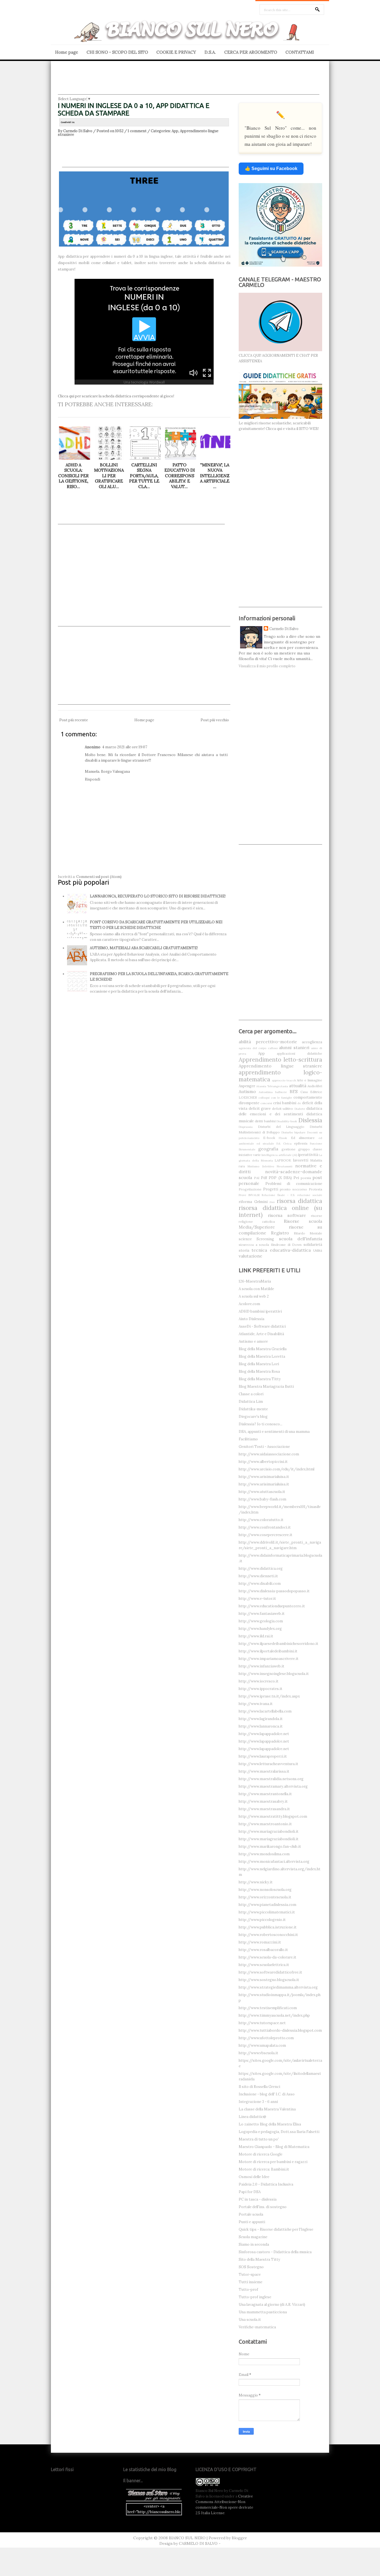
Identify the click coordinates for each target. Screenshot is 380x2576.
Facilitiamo (248, 1439)
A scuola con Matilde (256, 1289)
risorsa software (287, 1215)
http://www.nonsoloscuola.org (265, 1890)
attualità (298, 1086)
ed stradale (265, 1144)
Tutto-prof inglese (255, 2297)
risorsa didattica (300, 1201)
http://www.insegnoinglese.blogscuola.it (274, 1674)
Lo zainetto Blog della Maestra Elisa (270, 2124)
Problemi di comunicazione (294, 1184)
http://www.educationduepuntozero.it (272, 1606)
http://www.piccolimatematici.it (267, 1912)
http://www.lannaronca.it (261, 1726)
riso (272, 1202)
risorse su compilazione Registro (280, 1230)
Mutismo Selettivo (261, 1166)
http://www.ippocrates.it (261, 1689)
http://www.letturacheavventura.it (268, 1764)
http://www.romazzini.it (260, 1942)
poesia (306, 1178)
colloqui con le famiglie (275, 1098)
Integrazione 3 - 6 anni (258, 2102)
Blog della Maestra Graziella (263, 1349)
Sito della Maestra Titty (259, 2259)
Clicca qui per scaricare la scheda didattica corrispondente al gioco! (116, 396)
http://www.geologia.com (261, 1621)
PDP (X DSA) (280, 1178)
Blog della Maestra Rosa (259, 1371)
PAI (257, 1178)
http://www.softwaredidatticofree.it (270, 1972)
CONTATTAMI (300, 52)
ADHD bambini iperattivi (260, 1311)
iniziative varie (250, 1155)
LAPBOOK (283, 1160)
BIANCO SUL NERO (187, 2538)
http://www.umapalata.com (262, 2045)
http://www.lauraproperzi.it (263, 1756)
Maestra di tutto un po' (259, 2139)
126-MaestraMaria (255, 1281)
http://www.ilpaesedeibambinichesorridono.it (278, 1644)
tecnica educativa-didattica (281, 1250)
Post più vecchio (215, 720)
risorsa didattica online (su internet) (280, 1211)
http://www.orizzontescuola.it (265, 1897)
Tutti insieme (251, 2282)
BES (294, 1091)
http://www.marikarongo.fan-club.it (270, 1846)
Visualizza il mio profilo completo (267, 666)
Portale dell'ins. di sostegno (263, 2207)
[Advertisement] (189, 82)
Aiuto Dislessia (251, 1319)
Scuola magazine (253, 2237)
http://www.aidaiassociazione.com (269, 1454)
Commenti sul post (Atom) (99, 877)
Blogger (239, 2538)
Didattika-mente (253, 1409)
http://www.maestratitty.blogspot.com (273, 1816)
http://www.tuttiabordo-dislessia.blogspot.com (280, 2030)
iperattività (308, 1155)
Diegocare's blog (253, 1417)
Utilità (318, 1250)
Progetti (271, 1189)
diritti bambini (265, 1121)
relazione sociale (310, 1195)
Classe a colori (251, 1394)
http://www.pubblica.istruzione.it (268, 1927)
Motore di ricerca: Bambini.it (264, 2169)
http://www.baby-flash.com (262, 1499)
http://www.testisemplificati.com (268, 2008)
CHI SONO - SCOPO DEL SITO (117, 52)
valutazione (251, 1256)
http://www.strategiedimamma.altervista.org (278, 1987)
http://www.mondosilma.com (264, 1854)
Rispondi (92, 779)
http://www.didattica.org (261, 1569)
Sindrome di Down (286, 1245)
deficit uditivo (283, 1109)
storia (244, 1250)
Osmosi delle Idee (254, 2177)
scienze (245, 1239)
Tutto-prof (248, 2290)
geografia (268, 1149)
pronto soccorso (293, 1189)
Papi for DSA (250, 2192)
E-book (269, 1138)
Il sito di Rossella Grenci (259, 2087)
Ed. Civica (284, 1144)
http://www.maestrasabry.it (263, 1801)
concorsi (266, 1103)
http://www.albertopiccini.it (263, 1462)
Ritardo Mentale (308, 1233)
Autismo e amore (253, 1341)
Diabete (300, 1109)
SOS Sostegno (251, 2267)
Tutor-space (250, 2274)
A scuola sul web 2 (254, 1296)
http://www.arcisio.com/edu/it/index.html (277, 1469)
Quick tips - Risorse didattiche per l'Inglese (276, 2229)
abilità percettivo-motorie (268, 1042)
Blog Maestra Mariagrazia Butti (266, 1387)
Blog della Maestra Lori (259, 1364)
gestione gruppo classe (302, 1149)
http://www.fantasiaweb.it (262, 1614)
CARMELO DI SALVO (198, 2543)
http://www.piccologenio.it (262, 1920)
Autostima (266, 1092)
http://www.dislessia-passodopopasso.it (274, 1591)
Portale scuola (251, 2214)
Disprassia (246, 1127)
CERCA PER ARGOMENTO (251, 52)
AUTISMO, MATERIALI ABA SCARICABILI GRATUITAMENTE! (144, 948)
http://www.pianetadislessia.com (267, 1905)
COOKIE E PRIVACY (176, 52)
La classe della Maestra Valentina (267, 2109)
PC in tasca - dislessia (258, 2199)
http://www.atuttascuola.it (262, 1492)
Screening (265, 1239)
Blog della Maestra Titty (260, 1379)
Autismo (247, 1091)
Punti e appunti (252, 2222)
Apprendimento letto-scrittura (280, 1060)
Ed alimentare (303, 1138)
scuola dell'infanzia (301, 1239)
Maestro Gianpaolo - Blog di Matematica (274, 2147)
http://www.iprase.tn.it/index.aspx (269, 1696)
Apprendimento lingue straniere (280, 1066)
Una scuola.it (250, 2320)
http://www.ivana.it (256, 1704)
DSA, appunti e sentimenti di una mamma (274, 1432)
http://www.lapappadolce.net (264, 1734)
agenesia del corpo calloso (258, 1048)
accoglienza (312, 1042)
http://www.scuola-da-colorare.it (267, 1957)
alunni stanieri (294, 1047)
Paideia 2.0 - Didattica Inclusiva (266, 2184)
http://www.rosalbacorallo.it (263, 1950)
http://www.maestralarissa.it (264, 1771)
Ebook (283, 1138)
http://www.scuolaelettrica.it (264, 1965)
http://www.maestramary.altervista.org (273, 1786)
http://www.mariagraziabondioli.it (269, 1831)
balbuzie (281, 1092)
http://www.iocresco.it (259, 1681)
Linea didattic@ (252, 2117)
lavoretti (301, 1160)
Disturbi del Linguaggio (281, 1127)
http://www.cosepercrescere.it (266, 1535)
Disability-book (287, 1121)
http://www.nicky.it (256, 1882)
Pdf (264, 1178)
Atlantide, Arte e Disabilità (261, 1334)
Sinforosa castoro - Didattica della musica (275, 2252)
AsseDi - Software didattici (262, 1326)
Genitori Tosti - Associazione (264, 1447)
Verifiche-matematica (257, 2327)
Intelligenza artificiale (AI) (279, 1155)
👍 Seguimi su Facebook (271, 168)
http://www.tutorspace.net (262, 2023)
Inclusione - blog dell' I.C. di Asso (267, 2094)
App (175, 131)
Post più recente (74, 720)
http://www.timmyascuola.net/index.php (274, 2015)
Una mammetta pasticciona (263, 2312)
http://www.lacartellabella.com (265, 1711)
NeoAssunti (285, 1166)
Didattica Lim (251, 1402)
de (299, 1103)
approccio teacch (284, 1080)
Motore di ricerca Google (261, 2154)
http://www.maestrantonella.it (265, 1794)
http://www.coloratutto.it (261, 1520)
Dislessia (310, 1120)
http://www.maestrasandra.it (264, 1809)
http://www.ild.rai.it (256, 1636)
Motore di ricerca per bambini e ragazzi (273, 2162)
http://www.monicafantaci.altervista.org (274, 1862)
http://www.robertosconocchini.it (268, 1935)
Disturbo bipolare (294, 1132)
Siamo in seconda (254, 2244)
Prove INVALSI (249, 1195)
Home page (67, 52)
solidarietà (313, 1245)
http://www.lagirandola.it (261, 1719)
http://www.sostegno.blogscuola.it (269, 1980)
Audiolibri (315, 1086)
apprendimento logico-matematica (280, 1076)
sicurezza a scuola (254, 1245)
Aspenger (247, 1086)
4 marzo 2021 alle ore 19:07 (125, 747)
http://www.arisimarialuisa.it (264, 1477)
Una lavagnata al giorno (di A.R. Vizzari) (272, 2305)
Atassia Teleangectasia (272, 1086)
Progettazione (250, 1189)
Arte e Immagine (309, 1080)
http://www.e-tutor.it (257, 1599)
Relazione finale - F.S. (278, 1195)
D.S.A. (210, 52)
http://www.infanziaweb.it (261, 1666)
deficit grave (260, 1109)
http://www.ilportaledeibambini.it (268, 1651)
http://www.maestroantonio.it (265, 1824)
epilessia (301, 1143)
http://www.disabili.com (260, 1584)
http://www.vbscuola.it (258, 2053)
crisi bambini (285, 1103)
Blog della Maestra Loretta (262, 1356)
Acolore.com (249, 1304)
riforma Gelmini (253, 1202)
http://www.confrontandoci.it (265, 1527)
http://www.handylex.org (260, 1629)
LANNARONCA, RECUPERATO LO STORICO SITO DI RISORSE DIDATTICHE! (158, 896)
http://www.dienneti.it (258, 1576)
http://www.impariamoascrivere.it (269, 1659)
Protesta (315, 1189)
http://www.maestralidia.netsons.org (271, 1779)
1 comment (137, 131)
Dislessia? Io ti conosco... (261, 1424)
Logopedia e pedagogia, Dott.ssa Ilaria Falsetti (279, 2132)
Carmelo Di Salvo (284, 629)
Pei (296, 1178)
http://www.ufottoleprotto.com (266, 2038)
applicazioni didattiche (299, 1053)
